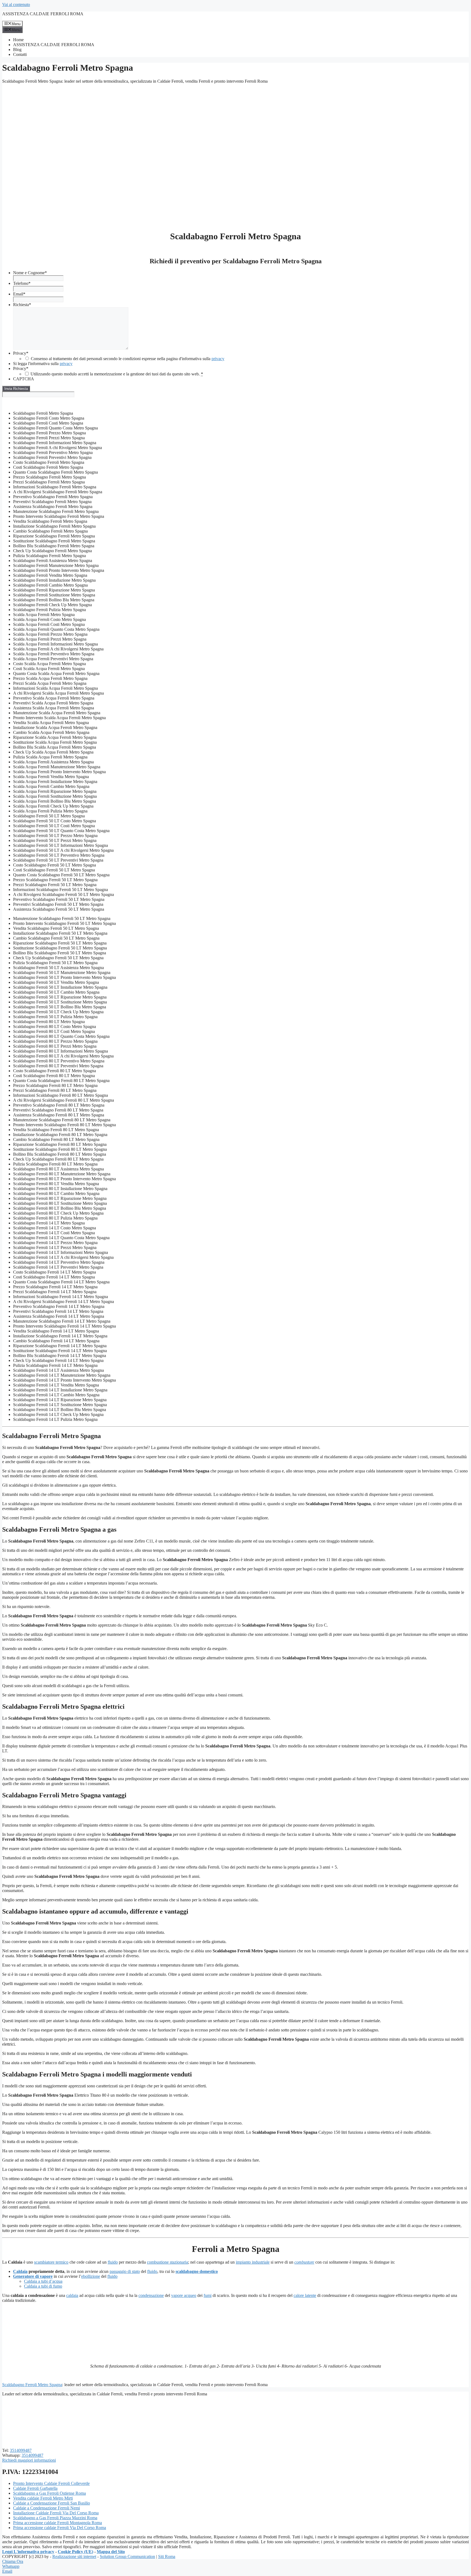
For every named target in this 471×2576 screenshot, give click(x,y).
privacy (218, 359)
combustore (304, 2262)
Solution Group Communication (127, 2556)
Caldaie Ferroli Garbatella (35, 2488)
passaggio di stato (125, 2271)
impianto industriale (253, 2262)
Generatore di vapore (33, 2276)
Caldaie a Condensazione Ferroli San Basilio (52, 2503)
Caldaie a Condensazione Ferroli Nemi (46, 2508)
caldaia (72, 2295)
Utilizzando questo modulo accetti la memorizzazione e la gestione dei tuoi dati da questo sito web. (117, 374)
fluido (113, 2262)
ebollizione (91, 2276)
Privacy (21, 353)
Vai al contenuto (16, 5)
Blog (17, 50)
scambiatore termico (51, 2262)
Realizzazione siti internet (74, 2556)
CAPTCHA (24, 379)
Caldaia (20, 2271)
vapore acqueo (184, 2295)
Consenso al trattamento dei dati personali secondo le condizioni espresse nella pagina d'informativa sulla (128, 359)
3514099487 (21, 2450)
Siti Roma (167, 2556)
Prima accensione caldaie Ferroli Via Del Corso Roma (60, 2528)
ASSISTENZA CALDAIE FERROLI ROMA (43, 14)
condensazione (151, 2295)
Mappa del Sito (111, 2552)
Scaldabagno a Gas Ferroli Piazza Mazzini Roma (55, 2518)
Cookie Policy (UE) (76, 2552)
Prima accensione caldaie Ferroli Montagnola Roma (58, 2523)
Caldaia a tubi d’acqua (43, 2281)
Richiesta (22, 305)
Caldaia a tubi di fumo (43, 2286)
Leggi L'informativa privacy (28, 2552)
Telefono (22, 283)
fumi (208, 2295)
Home (18, 40)
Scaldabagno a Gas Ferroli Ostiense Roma (49, 2493)
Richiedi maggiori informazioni (29, 2460)
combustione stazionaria (167, 2262)
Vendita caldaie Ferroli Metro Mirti (43, 2498)
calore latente (305, 2295)
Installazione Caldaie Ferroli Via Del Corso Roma (56, 2513)
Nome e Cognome (30, 273)
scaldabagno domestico (197, 2271)
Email (19, 294)
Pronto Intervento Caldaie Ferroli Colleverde (51, 2483)
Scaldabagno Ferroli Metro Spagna (32, 2385)
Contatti (20, 54)
